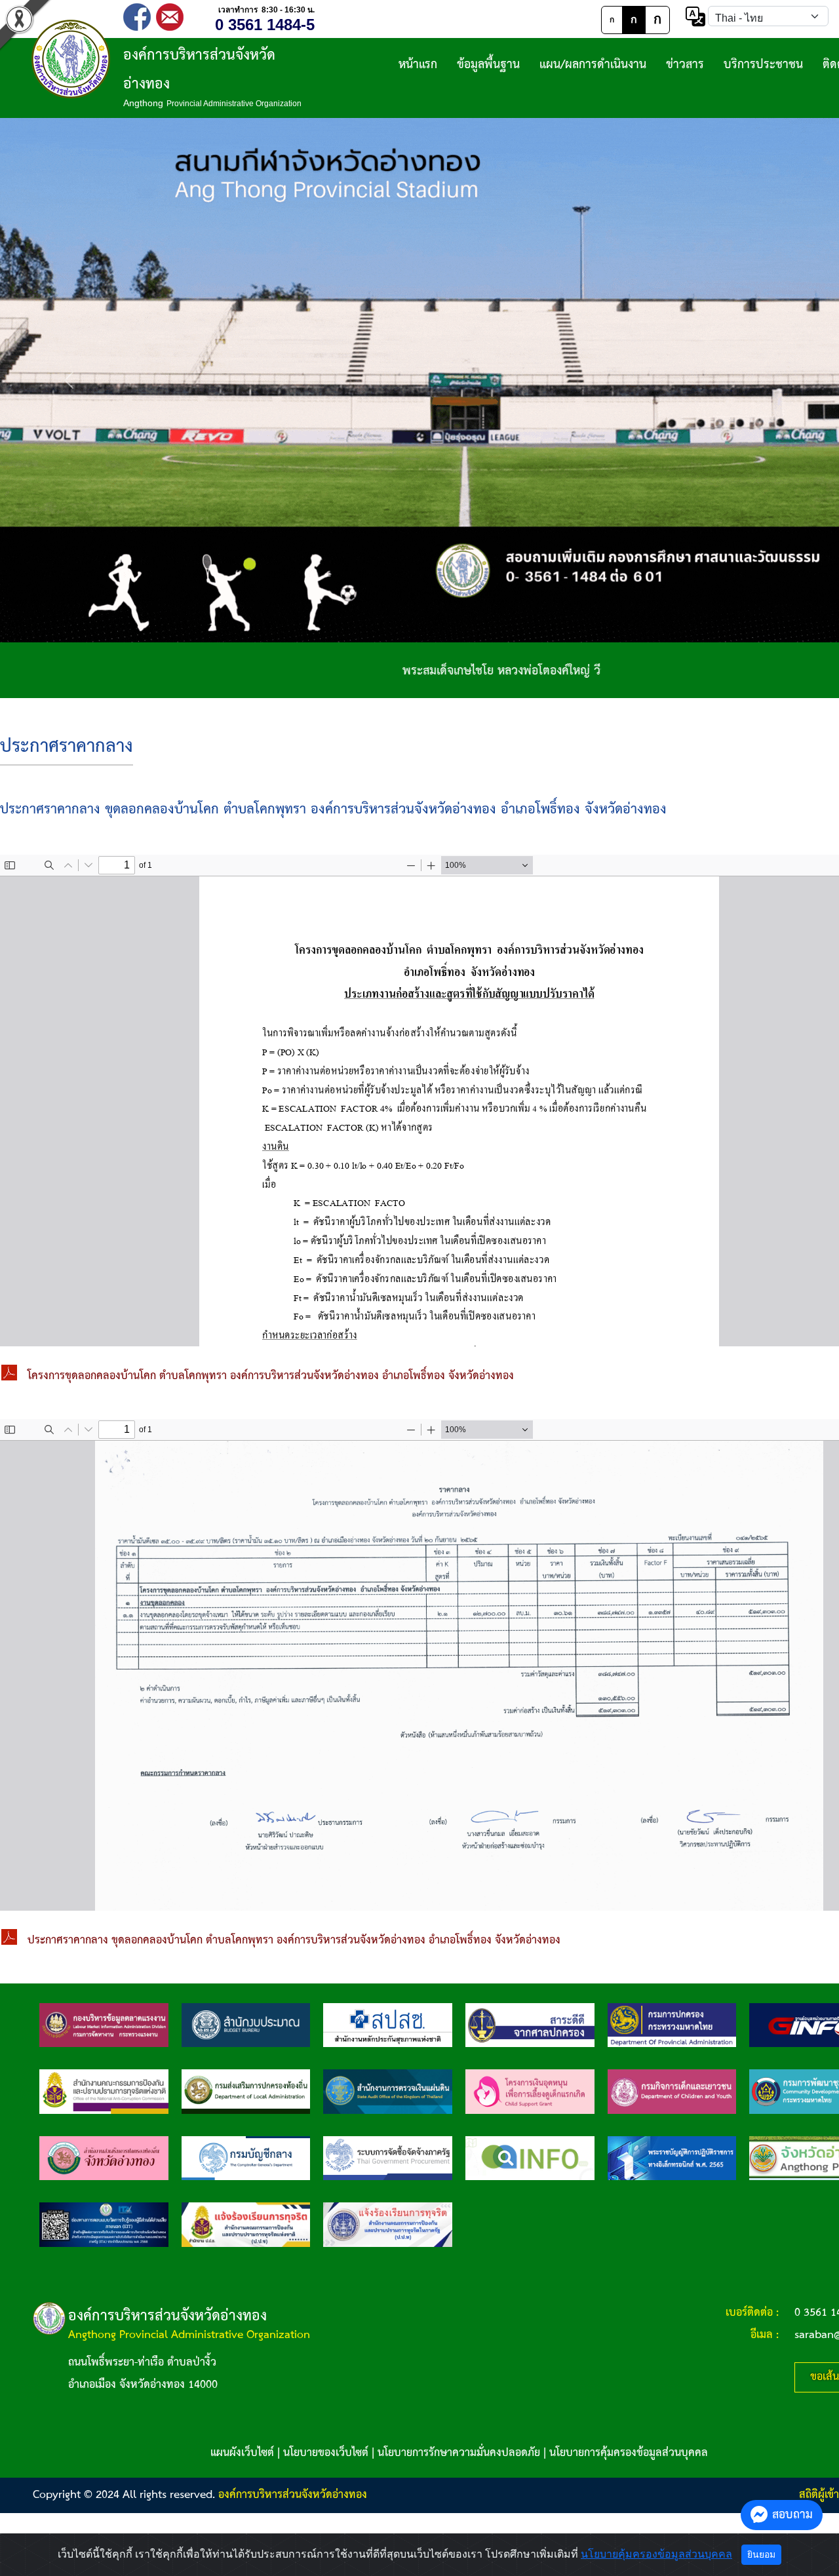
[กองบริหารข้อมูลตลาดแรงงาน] (104, 2025)
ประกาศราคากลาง (67, 747)
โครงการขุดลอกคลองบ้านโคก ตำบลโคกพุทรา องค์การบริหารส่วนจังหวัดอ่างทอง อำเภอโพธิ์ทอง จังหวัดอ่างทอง (271, 1376)
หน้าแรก (418, 65)
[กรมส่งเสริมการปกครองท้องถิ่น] (246, 2091)
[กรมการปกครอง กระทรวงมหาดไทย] (672, 2025)
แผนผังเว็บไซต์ (242, 2453)
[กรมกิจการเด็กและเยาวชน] (672, 2091)
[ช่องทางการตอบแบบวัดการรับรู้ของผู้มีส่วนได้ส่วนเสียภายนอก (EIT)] (104, 2224)
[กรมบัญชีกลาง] (246, 2158)
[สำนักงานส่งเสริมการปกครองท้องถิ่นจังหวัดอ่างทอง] (104, 2158)
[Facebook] (137, 16)
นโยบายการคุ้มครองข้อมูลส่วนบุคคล (629, 2453)
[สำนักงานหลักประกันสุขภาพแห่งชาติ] (388, 2025)
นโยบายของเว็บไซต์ (326, 2453)
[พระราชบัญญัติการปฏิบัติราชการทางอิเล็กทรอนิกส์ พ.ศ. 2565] (672, 2158)
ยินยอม (761, 2554)
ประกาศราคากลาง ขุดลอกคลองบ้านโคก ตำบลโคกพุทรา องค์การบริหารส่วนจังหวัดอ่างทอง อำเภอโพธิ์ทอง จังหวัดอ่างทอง (294, 1941)
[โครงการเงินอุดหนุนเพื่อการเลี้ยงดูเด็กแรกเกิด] (530, 2091)
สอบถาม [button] (792, 2515)
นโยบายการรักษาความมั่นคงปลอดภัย (459, 2453)
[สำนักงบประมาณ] (246, 2025)
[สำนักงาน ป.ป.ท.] (388, 2224)
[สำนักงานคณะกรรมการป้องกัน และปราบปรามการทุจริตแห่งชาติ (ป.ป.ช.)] (104, 2091)
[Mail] (170, 16)
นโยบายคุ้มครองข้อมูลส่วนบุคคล (656, 2554)
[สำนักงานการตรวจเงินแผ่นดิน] (388, 2091)
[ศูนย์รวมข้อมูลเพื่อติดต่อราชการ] (530, 2158)
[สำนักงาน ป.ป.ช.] (246, 2224)
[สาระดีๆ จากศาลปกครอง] (530, 2025)
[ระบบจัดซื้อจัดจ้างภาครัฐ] (388, 2158)
